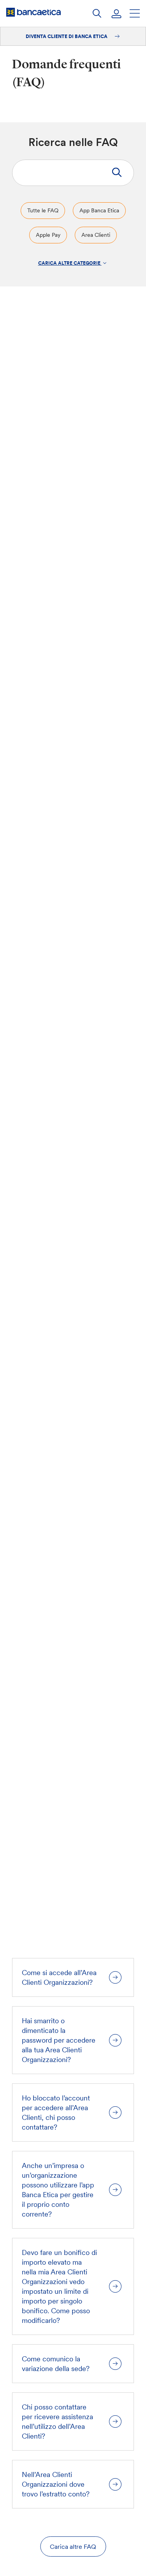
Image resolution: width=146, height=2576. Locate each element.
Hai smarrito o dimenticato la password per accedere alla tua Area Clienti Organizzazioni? (59, 2040)
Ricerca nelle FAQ (73, 142)
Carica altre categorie (70, 263)
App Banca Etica (99, 210)
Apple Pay (48, 235)
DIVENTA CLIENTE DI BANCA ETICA (67, 36)
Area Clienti (96, 235)
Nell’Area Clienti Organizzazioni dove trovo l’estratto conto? (56, 2484)
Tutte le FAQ (43, 210)
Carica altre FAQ (73, 2546)
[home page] (33, 12)
